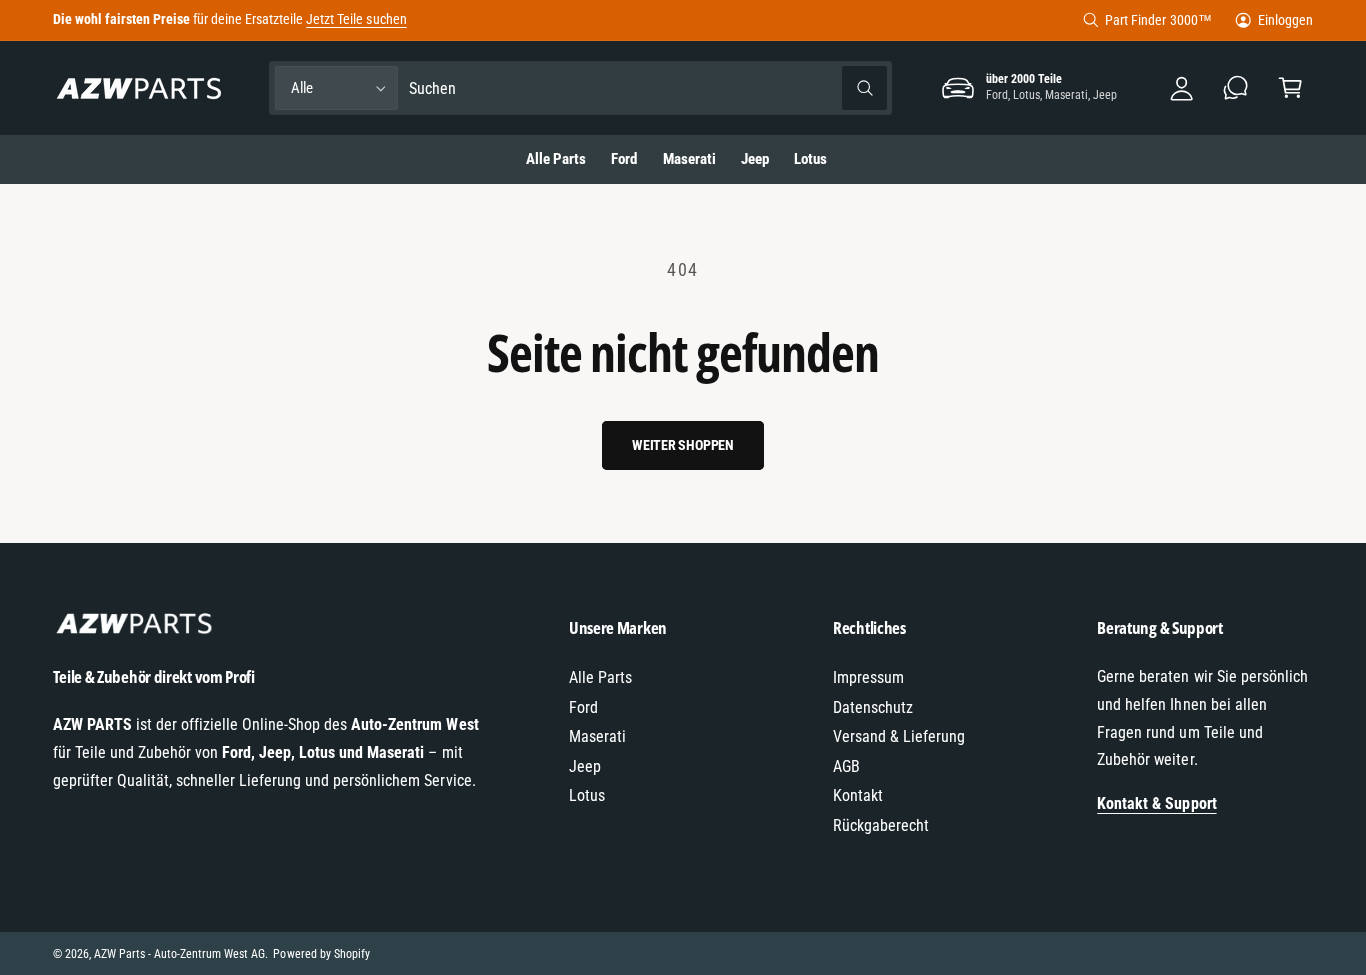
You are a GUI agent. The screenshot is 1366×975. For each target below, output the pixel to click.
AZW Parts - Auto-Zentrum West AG (180, 954)
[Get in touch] (1236, 88)
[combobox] (648, 88)
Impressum (868, 677)
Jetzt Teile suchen (356, 19)
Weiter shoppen (683, 445)
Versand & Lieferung (899, 736)
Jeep (585, 766)
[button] (1290, 88)
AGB (846, 766)
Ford (583, 707)
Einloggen (1285, 20)
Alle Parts (600, 677)
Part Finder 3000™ (1158, 20)
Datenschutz (873, 707)
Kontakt (858, 795)
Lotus (587, 795)
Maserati (597, 736)
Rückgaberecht (881, 825)
